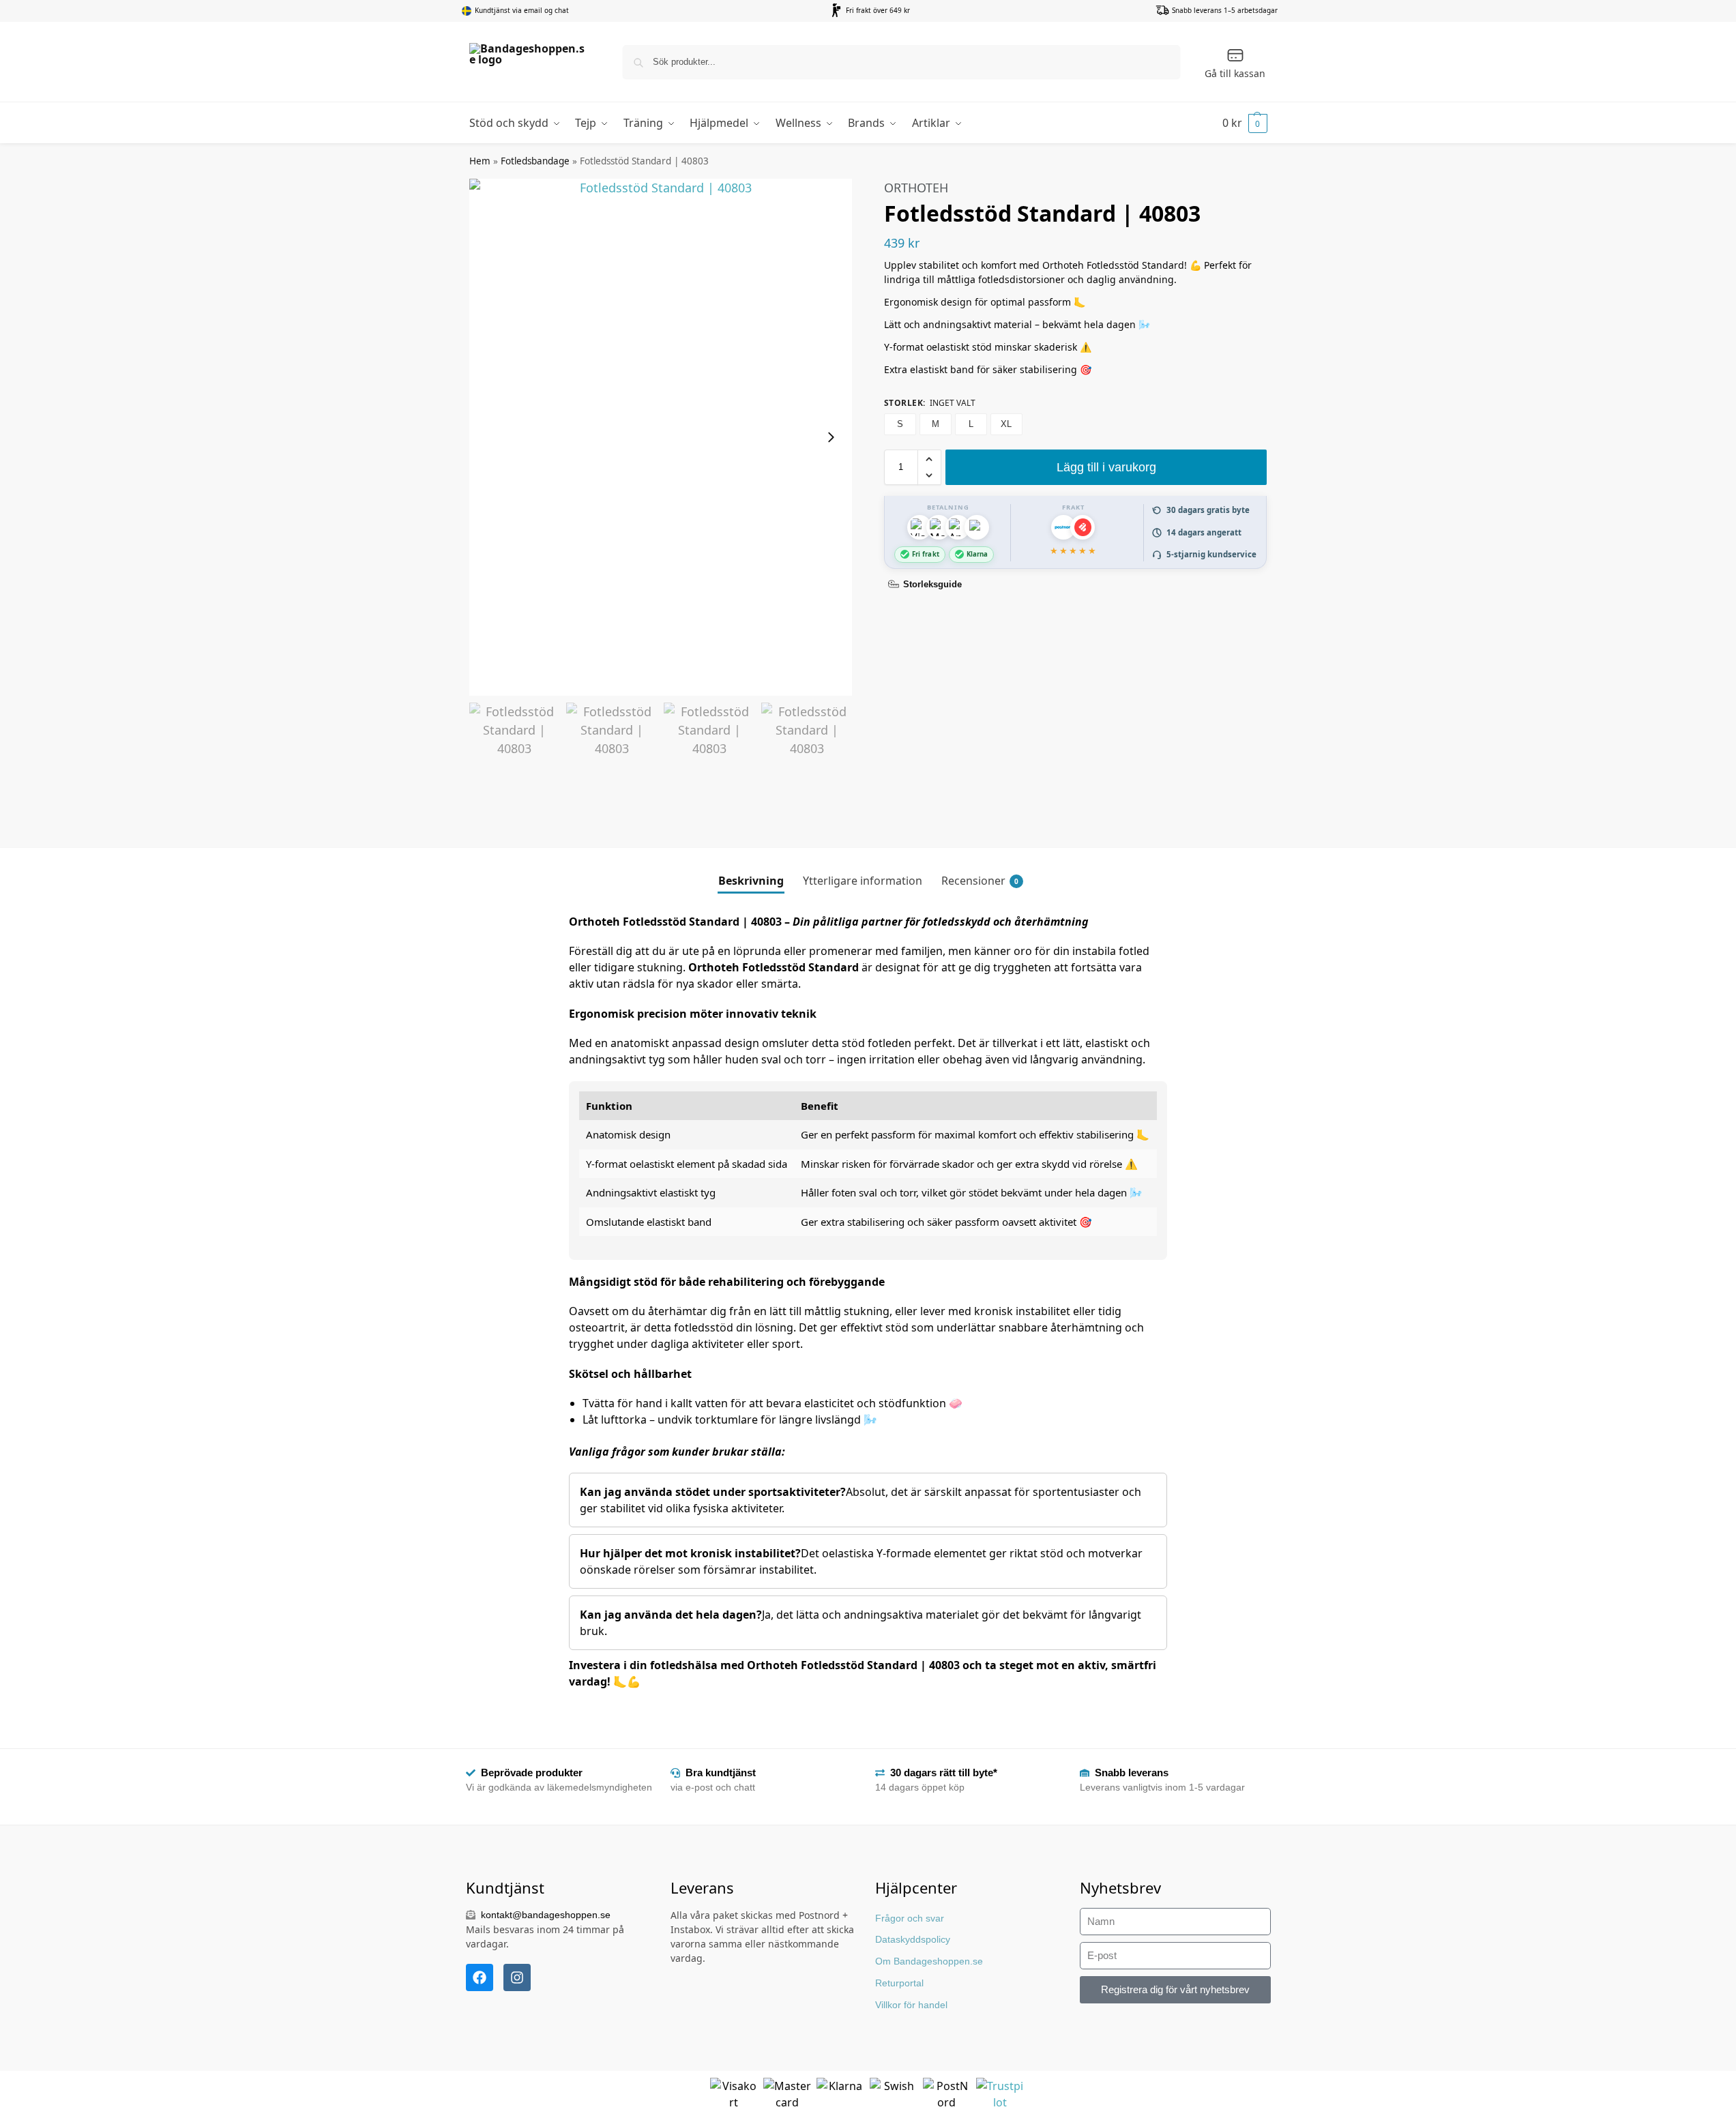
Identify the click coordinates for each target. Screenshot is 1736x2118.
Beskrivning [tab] (751, 881)
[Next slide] (831, 437)
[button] (1245, 123)
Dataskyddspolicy (913, 1939)
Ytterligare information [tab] (863, 881)
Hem (480, 161)
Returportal (899, 1983)
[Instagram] (517, 1977)
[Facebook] (480, 1977)
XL (1006, 424)
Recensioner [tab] (980, 881)
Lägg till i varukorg (1106, 467)
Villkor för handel (911, 2005)
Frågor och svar (910, 1918)
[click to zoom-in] (661, 437)
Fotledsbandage (535, 161)
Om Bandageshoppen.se (929, 1961)
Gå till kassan (1235, 73)
